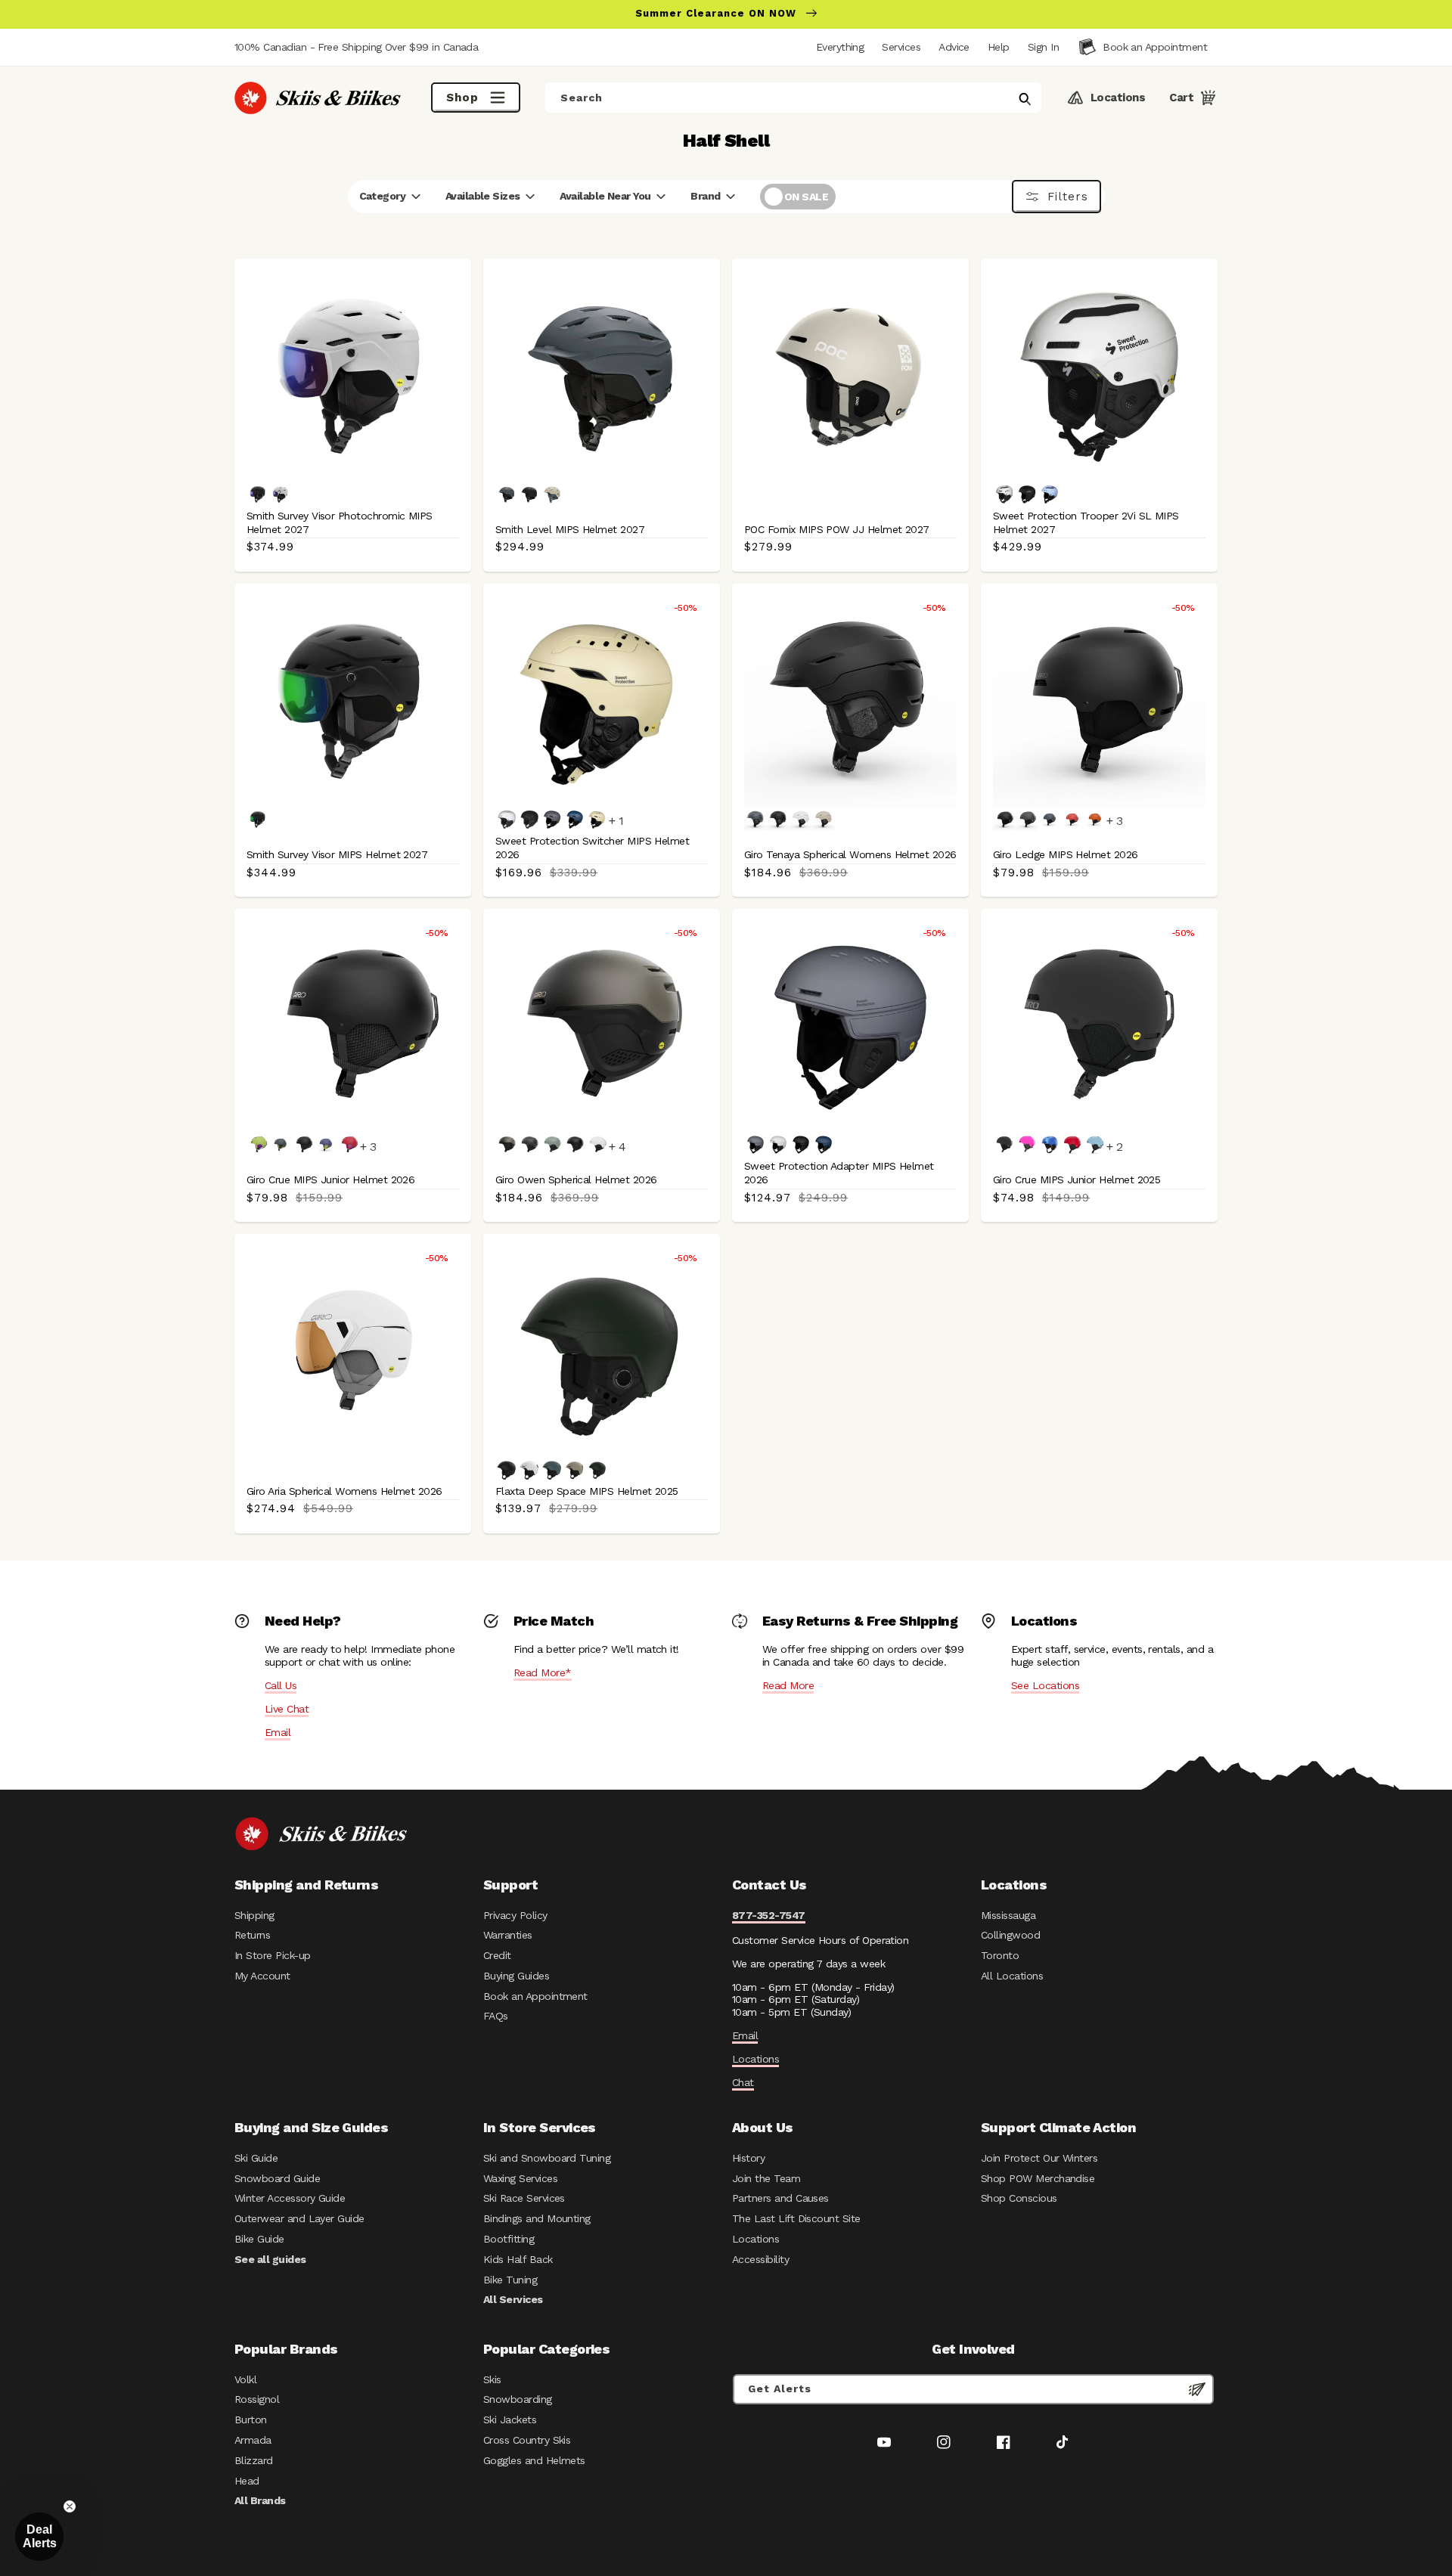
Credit (497, 1955)
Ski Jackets (510, 2419)
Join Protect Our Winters (1039, 2158)
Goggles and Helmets (534, 2460)
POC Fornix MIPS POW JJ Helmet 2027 (837, 529)
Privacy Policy (515, 1915)
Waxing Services (520, 2178)
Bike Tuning (510, 2280)
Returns (252, 1935)
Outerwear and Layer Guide (299, 2218)
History (748, 2158)
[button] (1043, 47)
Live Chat (287, 1709)
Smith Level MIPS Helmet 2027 (570, 529)
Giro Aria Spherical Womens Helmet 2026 (344, 1491)
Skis (492, 2379)
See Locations (1045, 1685)
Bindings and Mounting (537, 2218)
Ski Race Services (524, 2198)
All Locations (1012, 1976)
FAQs (496, 2016)
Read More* (543, 1672)
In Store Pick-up (272, 1955)
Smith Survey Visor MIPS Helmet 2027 (337, 854)
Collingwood (1010, 1935)
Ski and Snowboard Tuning (547, 2158)
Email (278, 1732)
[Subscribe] (1197, 2389)
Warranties (508, 1935)
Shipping (254, 1915)
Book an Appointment (535, 1996)
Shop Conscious (1019, 2198)
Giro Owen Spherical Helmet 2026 (576, 1180)
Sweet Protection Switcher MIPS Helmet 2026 (592, 848)
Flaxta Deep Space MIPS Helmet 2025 (587, 1491)
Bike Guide (259, 2239)
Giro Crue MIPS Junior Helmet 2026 (330, 1180)
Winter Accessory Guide (290, 2198)
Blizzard (254, 2460)
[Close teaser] (70, 2506)
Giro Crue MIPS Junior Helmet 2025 (1077, 1180)
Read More (788, 1685)
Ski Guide (256, 2158)
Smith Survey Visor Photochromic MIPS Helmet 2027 (340, 522)
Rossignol (257, 2399)
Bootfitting (509, 2239)
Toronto (1000, 1955)
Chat (743, 2082)
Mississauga (1008, 1915)
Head (247, 2481)
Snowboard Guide (277, 2178)
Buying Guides (516, 1976)
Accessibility (760, 2259)
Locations (755, 2059)
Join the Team (766, 2178)
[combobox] (793, 98)
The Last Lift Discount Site (796, 2218)
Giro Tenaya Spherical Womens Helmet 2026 (850, 854)
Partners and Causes (780, 2198)
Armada (253, 2440)
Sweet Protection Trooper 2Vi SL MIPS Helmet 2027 (1086, 522)
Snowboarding (518, 2399)
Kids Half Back (518, 2259)
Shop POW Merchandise (1038, 2178)
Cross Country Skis (527, 2440)
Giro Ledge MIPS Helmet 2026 (1066, 854)
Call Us (281, 1685)
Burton (251, 2419)
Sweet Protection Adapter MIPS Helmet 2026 (839, 1173)
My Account (262, 1976)
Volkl (245, 2379)
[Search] (1025, 99)
